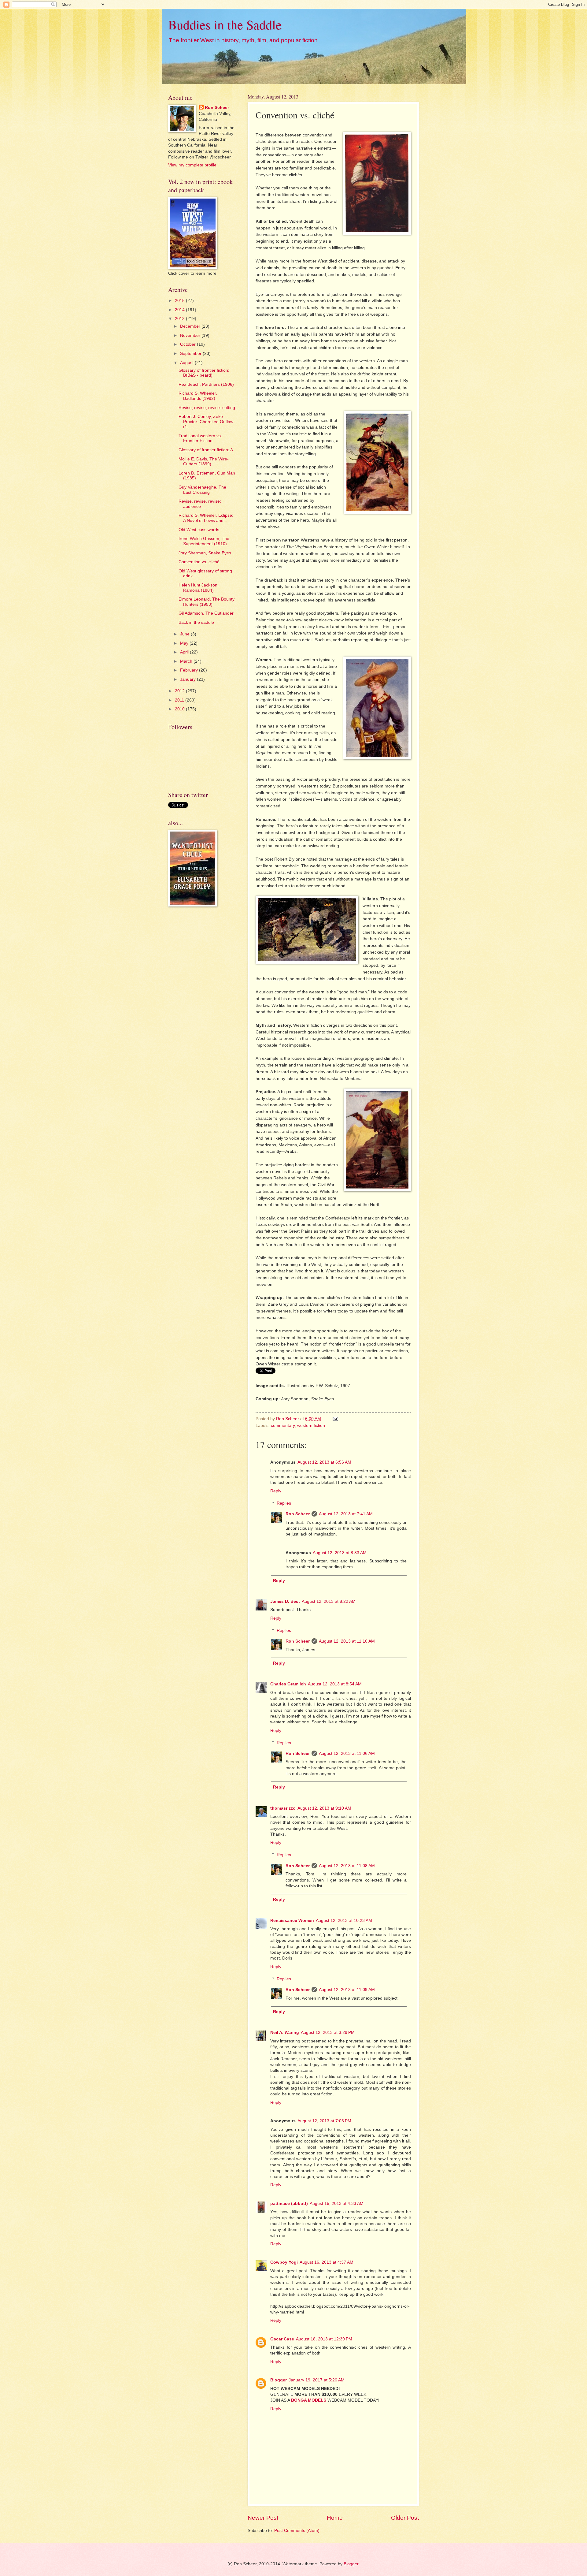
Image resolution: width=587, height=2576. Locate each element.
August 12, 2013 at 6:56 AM (324, 1462)
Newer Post (263, 2518)
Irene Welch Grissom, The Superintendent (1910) (204, 541)
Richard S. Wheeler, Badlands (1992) (198, 396)
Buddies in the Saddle (225, 24)
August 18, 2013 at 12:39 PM (324, 2339)
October (188, 344)
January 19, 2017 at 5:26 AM (317, 2380)
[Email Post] (335, 1419)
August (187, 363)
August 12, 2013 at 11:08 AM (347, 1866)
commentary (283, 1426)
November (191, 335)
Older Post (405, 2518)
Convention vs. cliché (199, 562)
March (187, 661)
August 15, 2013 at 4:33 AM (337, 2204)
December (191, 326)
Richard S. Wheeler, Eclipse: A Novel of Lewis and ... (206, 518)
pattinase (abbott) (289, 2204)
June (185, 634)
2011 (180, 700)
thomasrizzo (283, 1808)
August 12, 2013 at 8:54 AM (335, 1684)
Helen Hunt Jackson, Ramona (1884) (199, 588)
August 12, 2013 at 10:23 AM (344, 1921)
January (188, 679)
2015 (180, 301)
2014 (180, 310)
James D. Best (285, 1601)
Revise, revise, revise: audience (200, 504)
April (185, 652)
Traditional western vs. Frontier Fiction (200, 438)
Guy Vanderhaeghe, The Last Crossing (202, 490)
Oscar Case (282, 2339)
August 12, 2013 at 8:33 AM (340, 1553)
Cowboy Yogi (284, 2262)
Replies (284, 1503)
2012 (180, 691)
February (190, 670)
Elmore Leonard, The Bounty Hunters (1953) (207, 602)
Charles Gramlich (288, 1684)
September (191, 354)
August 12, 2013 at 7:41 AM (346, 1514)
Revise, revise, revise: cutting (207, 408)
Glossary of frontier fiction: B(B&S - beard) (204, 373)
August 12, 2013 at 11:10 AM (347, 1641)
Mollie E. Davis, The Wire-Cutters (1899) (204, 462)
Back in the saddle (196, 622)
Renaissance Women (292, 1921)
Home (335, 2518)
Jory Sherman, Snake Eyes (205, 553)
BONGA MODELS (309, 2400)
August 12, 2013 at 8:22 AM (329, 1601)
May (185, 643)
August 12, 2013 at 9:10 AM (324, 1808)
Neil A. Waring (285, 2033)
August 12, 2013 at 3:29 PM (328, 2033)
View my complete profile (192, 165)
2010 (180, 709)
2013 (180, 319)
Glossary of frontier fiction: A (206, 450)
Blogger (279, 2380)
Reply (276, 1491)
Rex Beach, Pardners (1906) (206, 384)
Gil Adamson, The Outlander (206, 613)
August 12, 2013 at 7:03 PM (324, 2121)
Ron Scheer (298, 1514)
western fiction (311, 1426)
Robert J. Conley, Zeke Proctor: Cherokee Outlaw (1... (206, 422)
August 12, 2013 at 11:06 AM (347, 1753)
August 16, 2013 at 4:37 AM (327, 2262)
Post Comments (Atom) (297, 2531)
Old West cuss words (199, 530)
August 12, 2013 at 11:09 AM (347, 1990)
